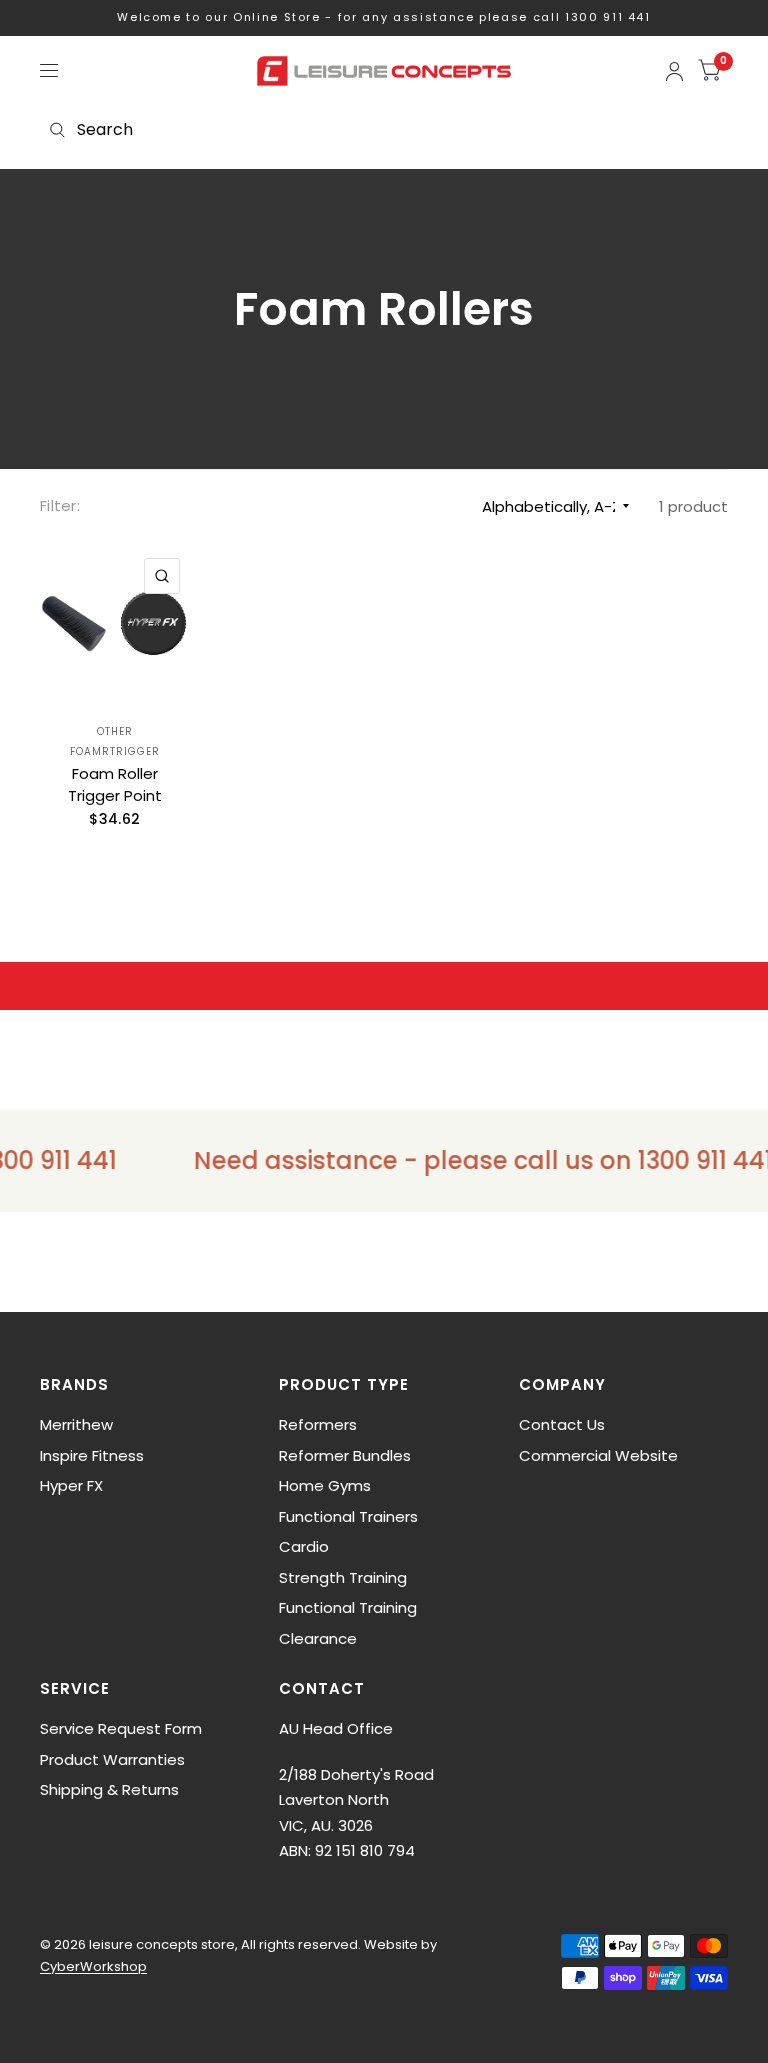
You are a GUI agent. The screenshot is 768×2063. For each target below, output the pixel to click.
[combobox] (384, 130)
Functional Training (348, 1607)
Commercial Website (598, 1455)
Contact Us (562, 1424)
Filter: (60, 505)
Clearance (318, 1638)
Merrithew (76, 1424)
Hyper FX (71, 1485)
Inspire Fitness (92, 1455)
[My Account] (674, 71)
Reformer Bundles (345, 1455)
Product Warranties (112, 1759)
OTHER (115, 731)
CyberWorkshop (93, 1966)
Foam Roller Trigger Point (115, 785)
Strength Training (343, 1577)
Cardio (304, 1546)
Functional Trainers (348, 1516)
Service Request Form (121, 1728)
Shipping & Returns (109, 1789)
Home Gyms (325, 1485)
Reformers (318, 1424)
